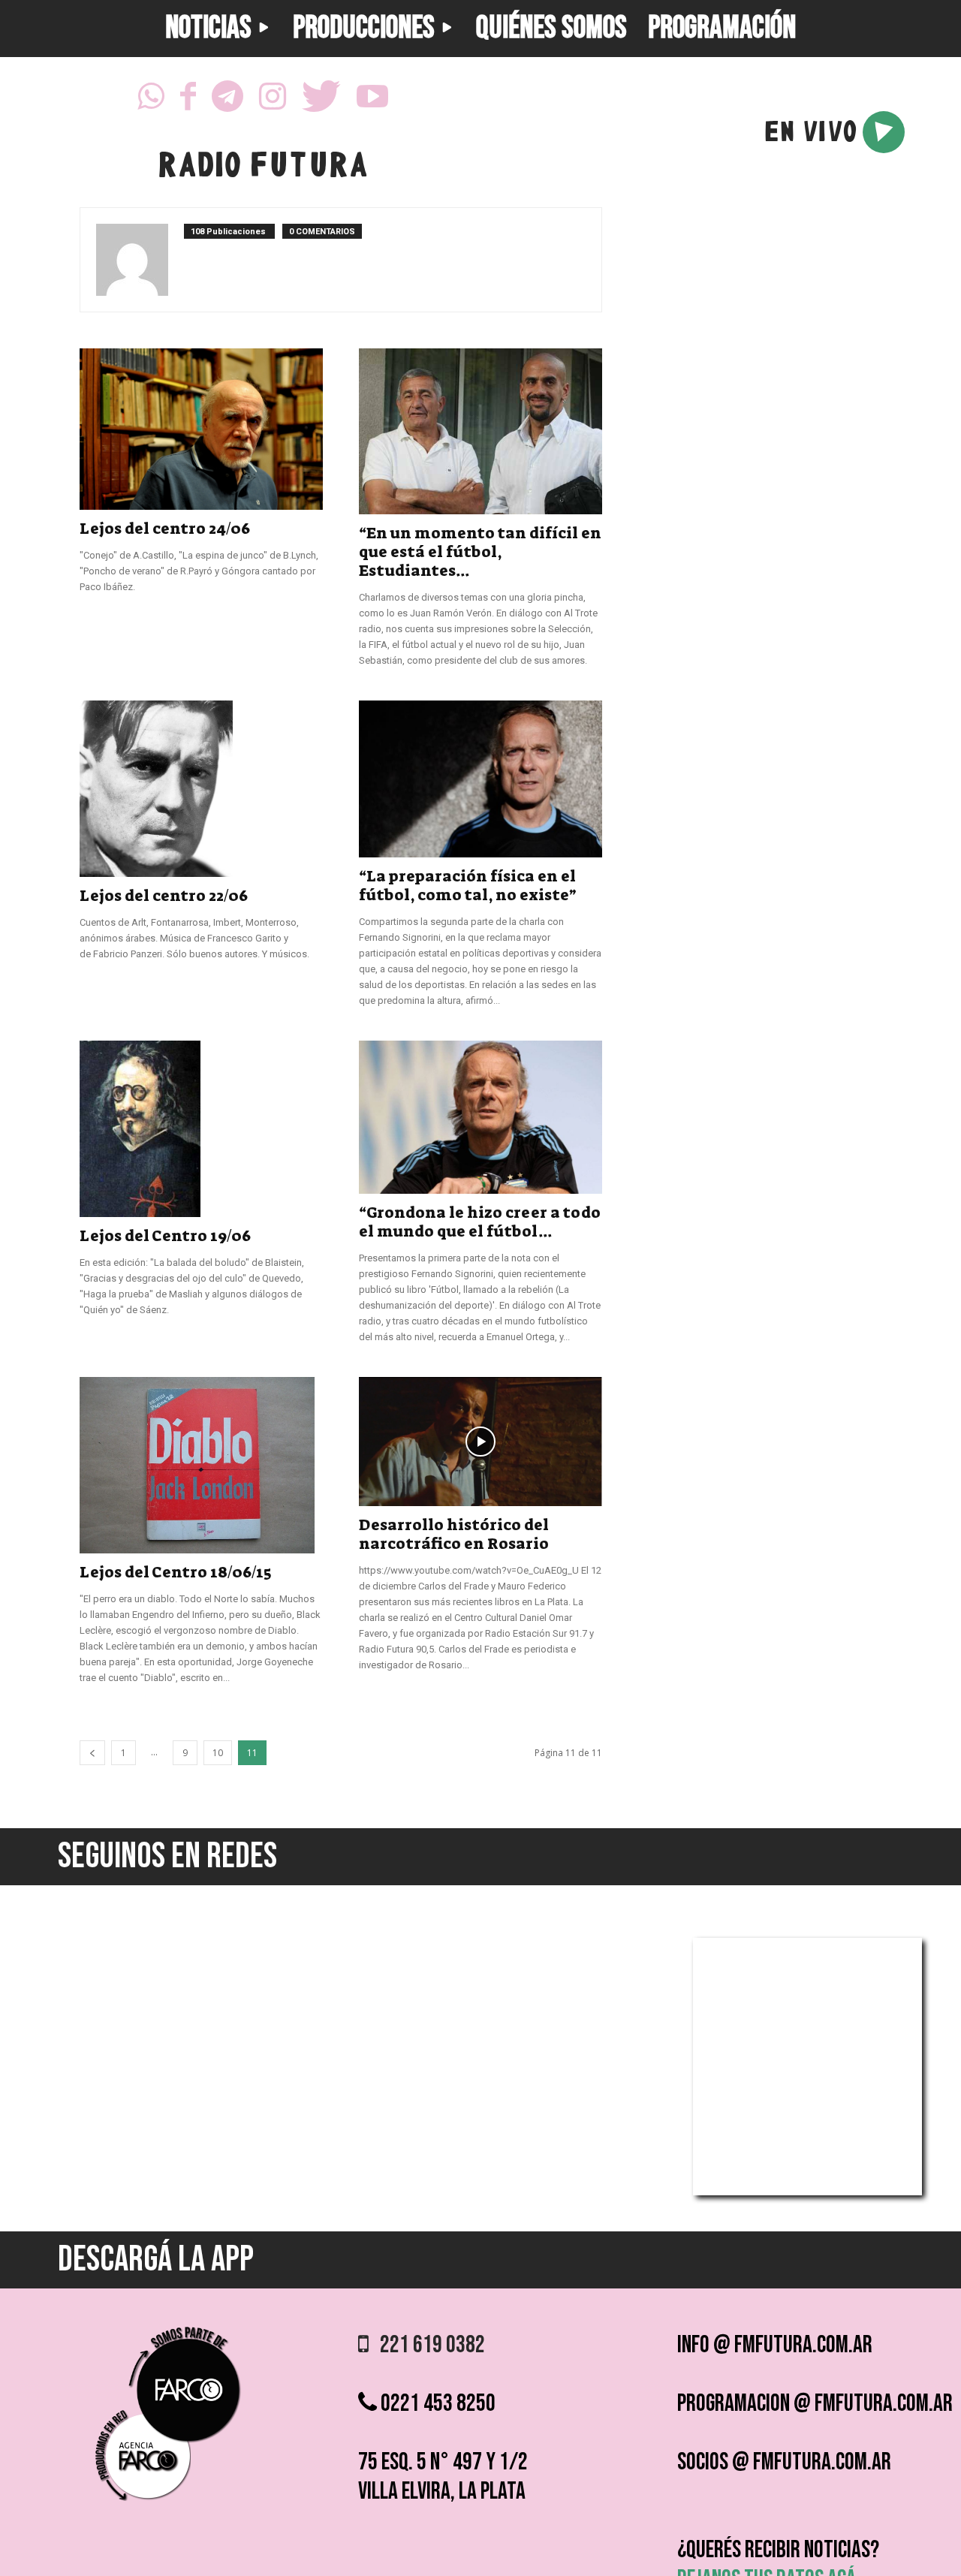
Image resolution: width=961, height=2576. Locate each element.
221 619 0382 (427, 2345)
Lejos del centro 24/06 (165, 529)
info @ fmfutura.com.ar (775, 2345)
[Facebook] (188, 101)
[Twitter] (321, 101)
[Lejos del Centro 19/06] (201, 1128)
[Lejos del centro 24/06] (201, 429)
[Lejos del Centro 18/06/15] (201, 1465)
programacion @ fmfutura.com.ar (815, 2404)
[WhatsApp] (151, 101)
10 (218, 1753)
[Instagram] (273, 101)
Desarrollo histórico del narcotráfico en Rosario (454, 1534)
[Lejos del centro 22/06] (201, 789)
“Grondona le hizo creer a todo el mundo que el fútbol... (480, 1222)
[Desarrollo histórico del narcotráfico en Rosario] (480, 1442)
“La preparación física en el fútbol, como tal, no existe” (468, 886)
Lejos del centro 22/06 (164, 896)
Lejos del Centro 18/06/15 (175, 1572)
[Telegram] (227, 101)
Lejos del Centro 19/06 (165, 1236)
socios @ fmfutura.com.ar (784, 2462)
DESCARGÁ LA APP (156, 2260)
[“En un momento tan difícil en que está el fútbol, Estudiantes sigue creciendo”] (480, 431)
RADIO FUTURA (262, 168)
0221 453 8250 (436, 2404)
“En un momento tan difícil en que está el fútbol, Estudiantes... (480, 552)
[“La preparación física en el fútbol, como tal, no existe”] (480, 779)
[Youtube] (372, 101)
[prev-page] (92, 1753)
